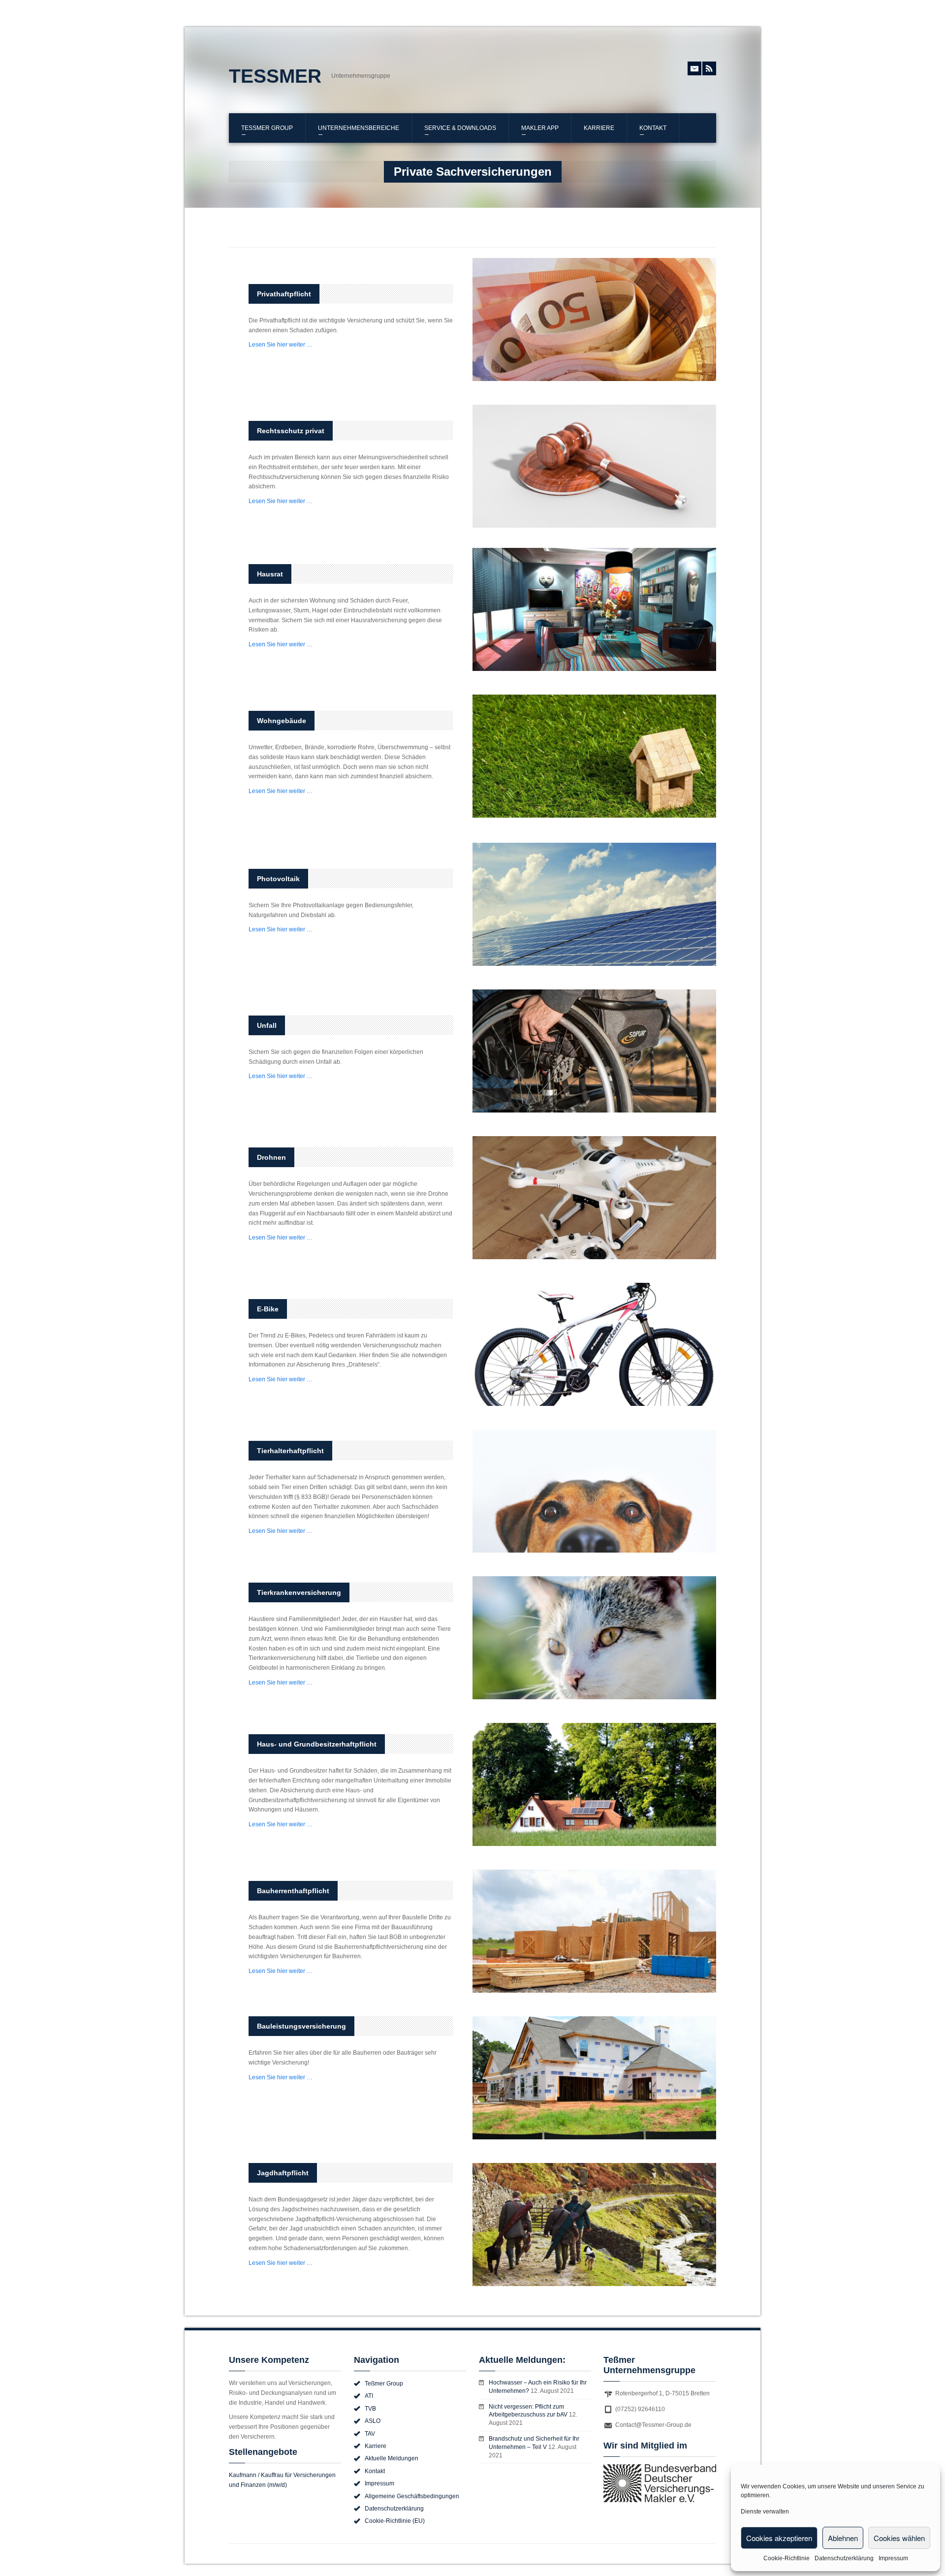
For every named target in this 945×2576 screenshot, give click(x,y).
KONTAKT (653, 128)
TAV (370, 2434)
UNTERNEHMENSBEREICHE (359, 128)
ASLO (373, 2421)
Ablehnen (843, 2538)
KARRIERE (599, 128)
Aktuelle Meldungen (392, 2458)
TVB (370, 2409)
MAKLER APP (540, 128)
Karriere (376, 2446)
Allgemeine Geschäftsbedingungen (412, 2496)
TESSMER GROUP (267, 128)
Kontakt (375, 2471)
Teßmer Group (384, 2384)
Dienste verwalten (765, 2512)
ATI (369, 2396)
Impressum (893, 2558)
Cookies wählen (899, 2538)
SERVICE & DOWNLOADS (460, 128)
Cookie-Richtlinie (787, 2558)
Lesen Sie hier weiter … (281, 345)
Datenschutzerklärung (844, 2558)
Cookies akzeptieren (779, 2538)
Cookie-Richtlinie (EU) (395, 2521)
